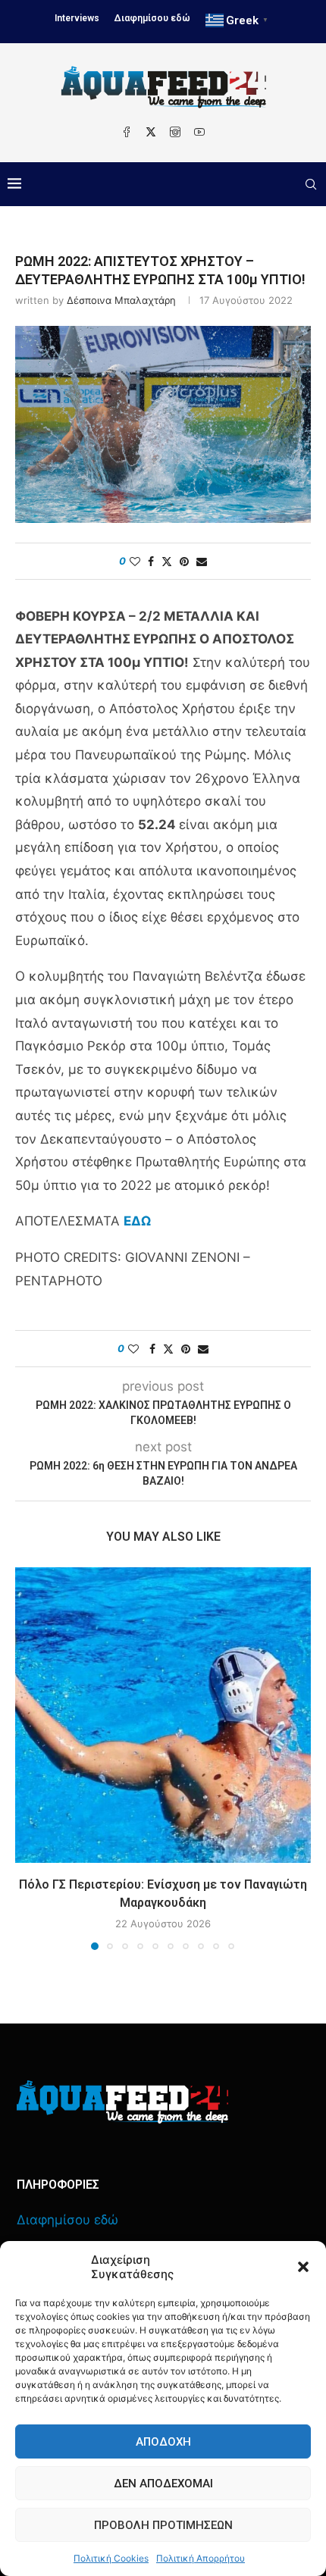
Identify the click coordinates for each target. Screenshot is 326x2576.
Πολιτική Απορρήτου (201, 2558)
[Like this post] (135, 561)
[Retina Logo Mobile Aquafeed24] (122, 2102)
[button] (303, 2267)
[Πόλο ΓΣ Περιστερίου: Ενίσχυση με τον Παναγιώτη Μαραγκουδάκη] (163, 1715)
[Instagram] (175, 132)
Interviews (77, 18)
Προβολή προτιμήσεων (163, 2525)
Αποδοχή (163, 2442)
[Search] (311, 184)
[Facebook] (127, 132)
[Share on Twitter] (167, 561)
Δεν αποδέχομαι (163, 2484)
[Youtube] (199, 132)
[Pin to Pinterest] (184, 561)
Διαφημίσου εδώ (152, 18)
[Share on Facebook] (151, 561)
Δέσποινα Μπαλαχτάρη (121, 300)
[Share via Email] (202, 561)
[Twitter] (151, 132)
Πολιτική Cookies (111, 2558)
